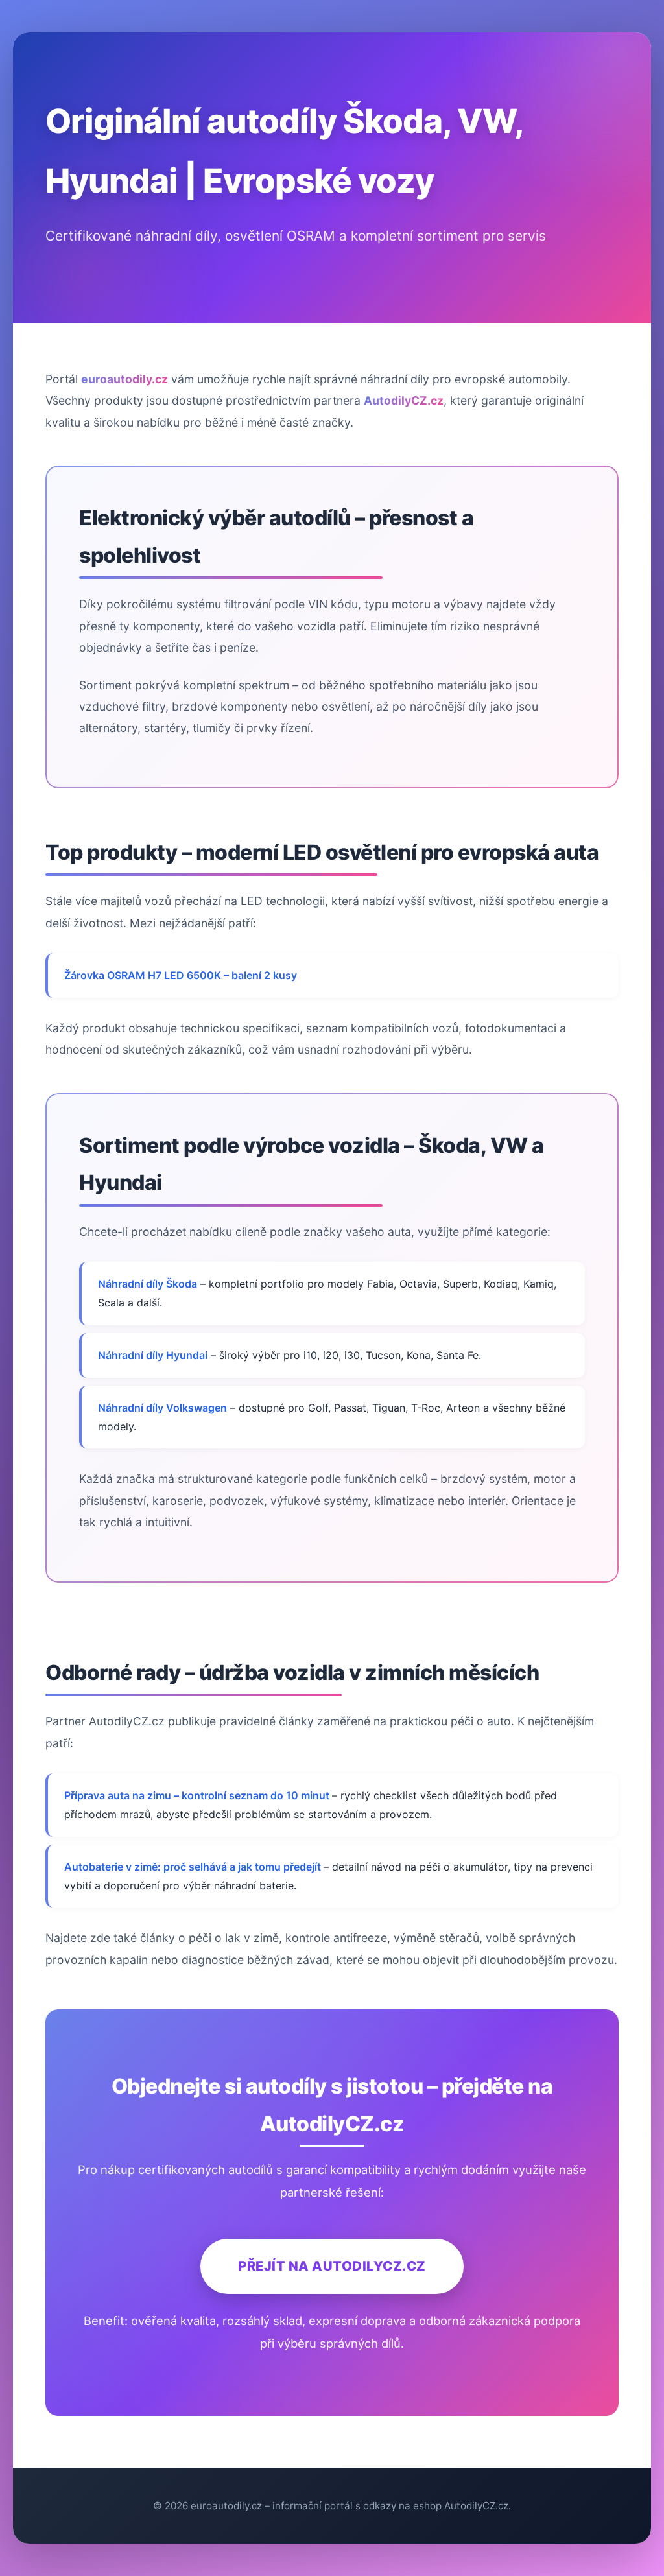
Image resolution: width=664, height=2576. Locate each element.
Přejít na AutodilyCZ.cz (332, 2266)
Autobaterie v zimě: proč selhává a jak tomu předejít (194, 1867)
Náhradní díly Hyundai (153, 1355)
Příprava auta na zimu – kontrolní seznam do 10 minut (198, 1795)
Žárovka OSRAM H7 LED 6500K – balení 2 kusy (181, 975)
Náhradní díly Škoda (148, 1284)
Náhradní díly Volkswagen (162, 1408)
